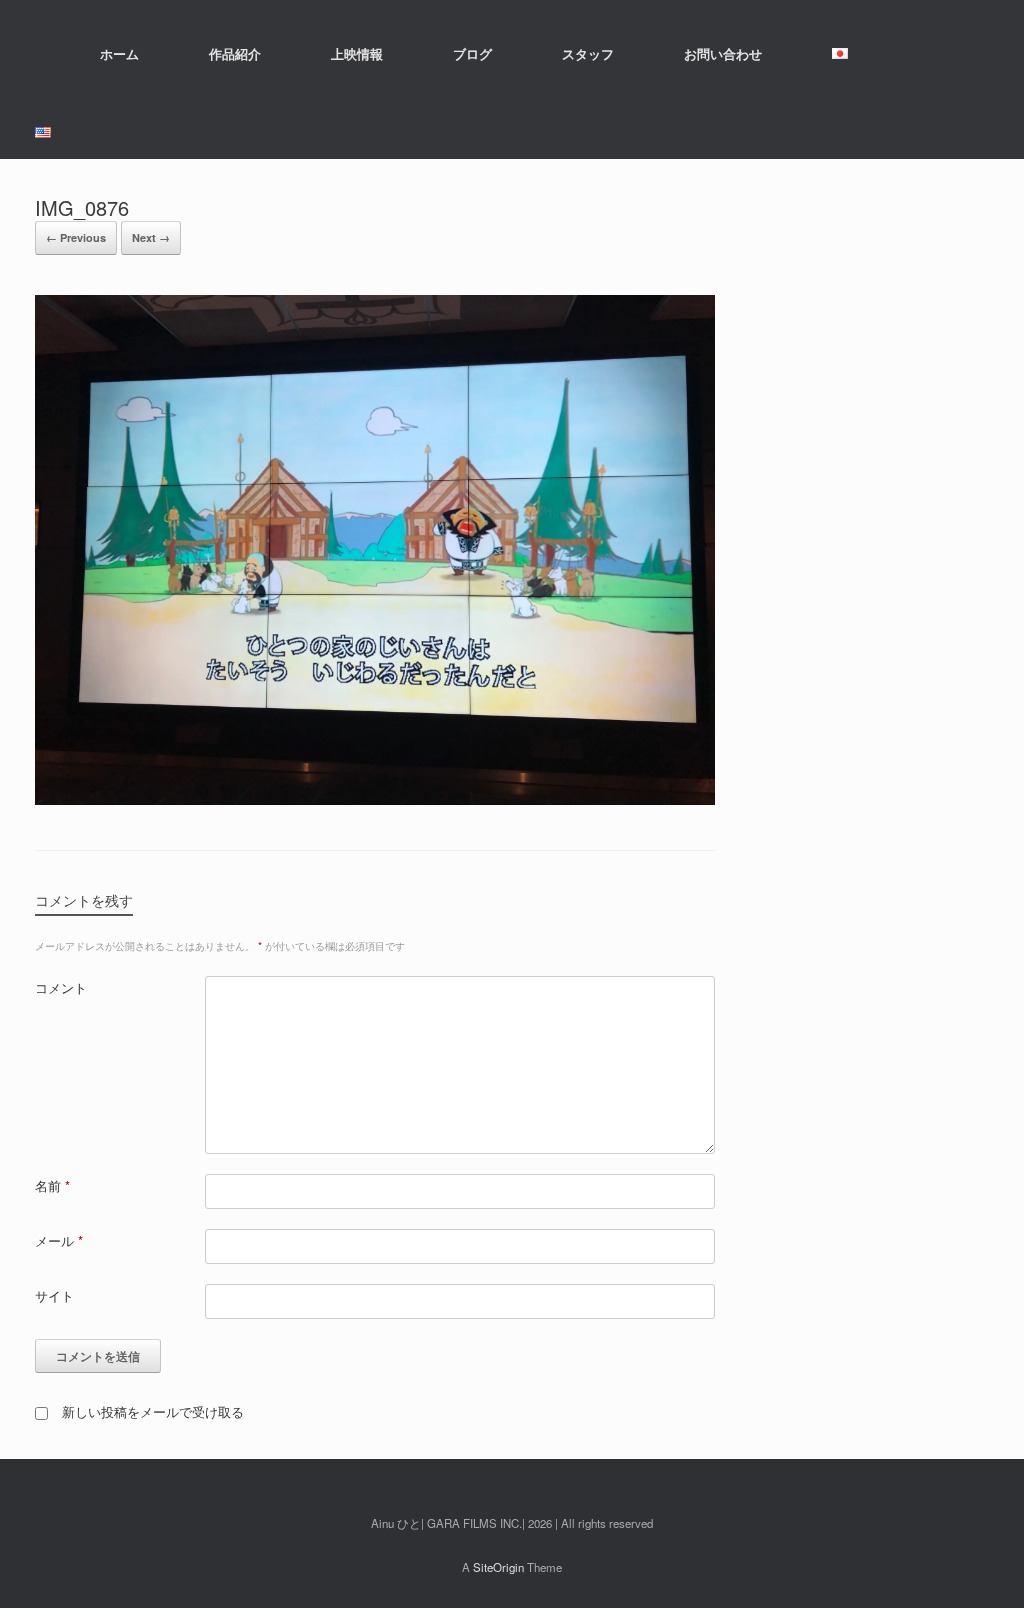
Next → (151, 237)
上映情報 (357, 53)
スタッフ (588, 53)
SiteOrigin (498, 1567)
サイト (54, 1295)
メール (59, 1240)
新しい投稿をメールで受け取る (153, 1411)
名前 (52, 1185)
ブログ (472, 53)
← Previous (76, 237)
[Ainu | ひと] (35, 53)
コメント (61, 987)
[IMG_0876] (375, 799)
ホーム (119, 53)
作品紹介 (235, 53)
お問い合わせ (723, 53)
